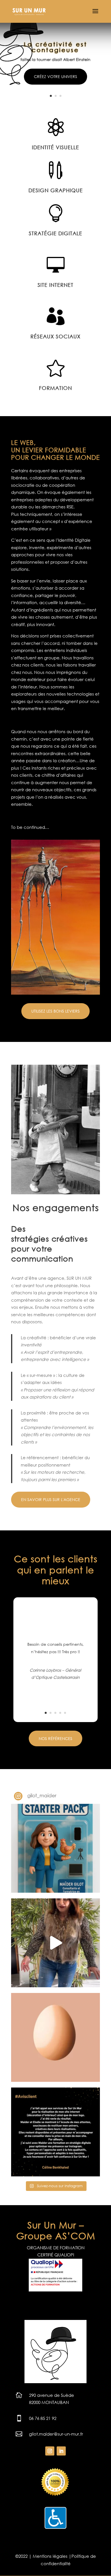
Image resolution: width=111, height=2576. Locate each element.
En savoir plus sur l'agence (51, 1499)
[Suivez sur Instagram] (50, 2451)
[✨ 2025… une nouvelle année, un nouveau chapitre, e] (55, 1943)
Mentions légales (50, 2556)
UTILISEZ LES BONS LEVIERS (55, 1011)
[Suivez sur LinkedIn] (61, 2451)
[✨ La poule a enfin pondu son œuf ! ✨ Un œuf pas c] (55, 2037)
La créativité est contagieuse (56, 47)
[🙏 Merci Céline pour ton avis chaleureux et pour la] (55, 2132)
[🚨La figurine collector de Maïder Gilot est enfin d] (55, 1848)
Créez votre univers (55, 76)
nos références (55, 1738)
